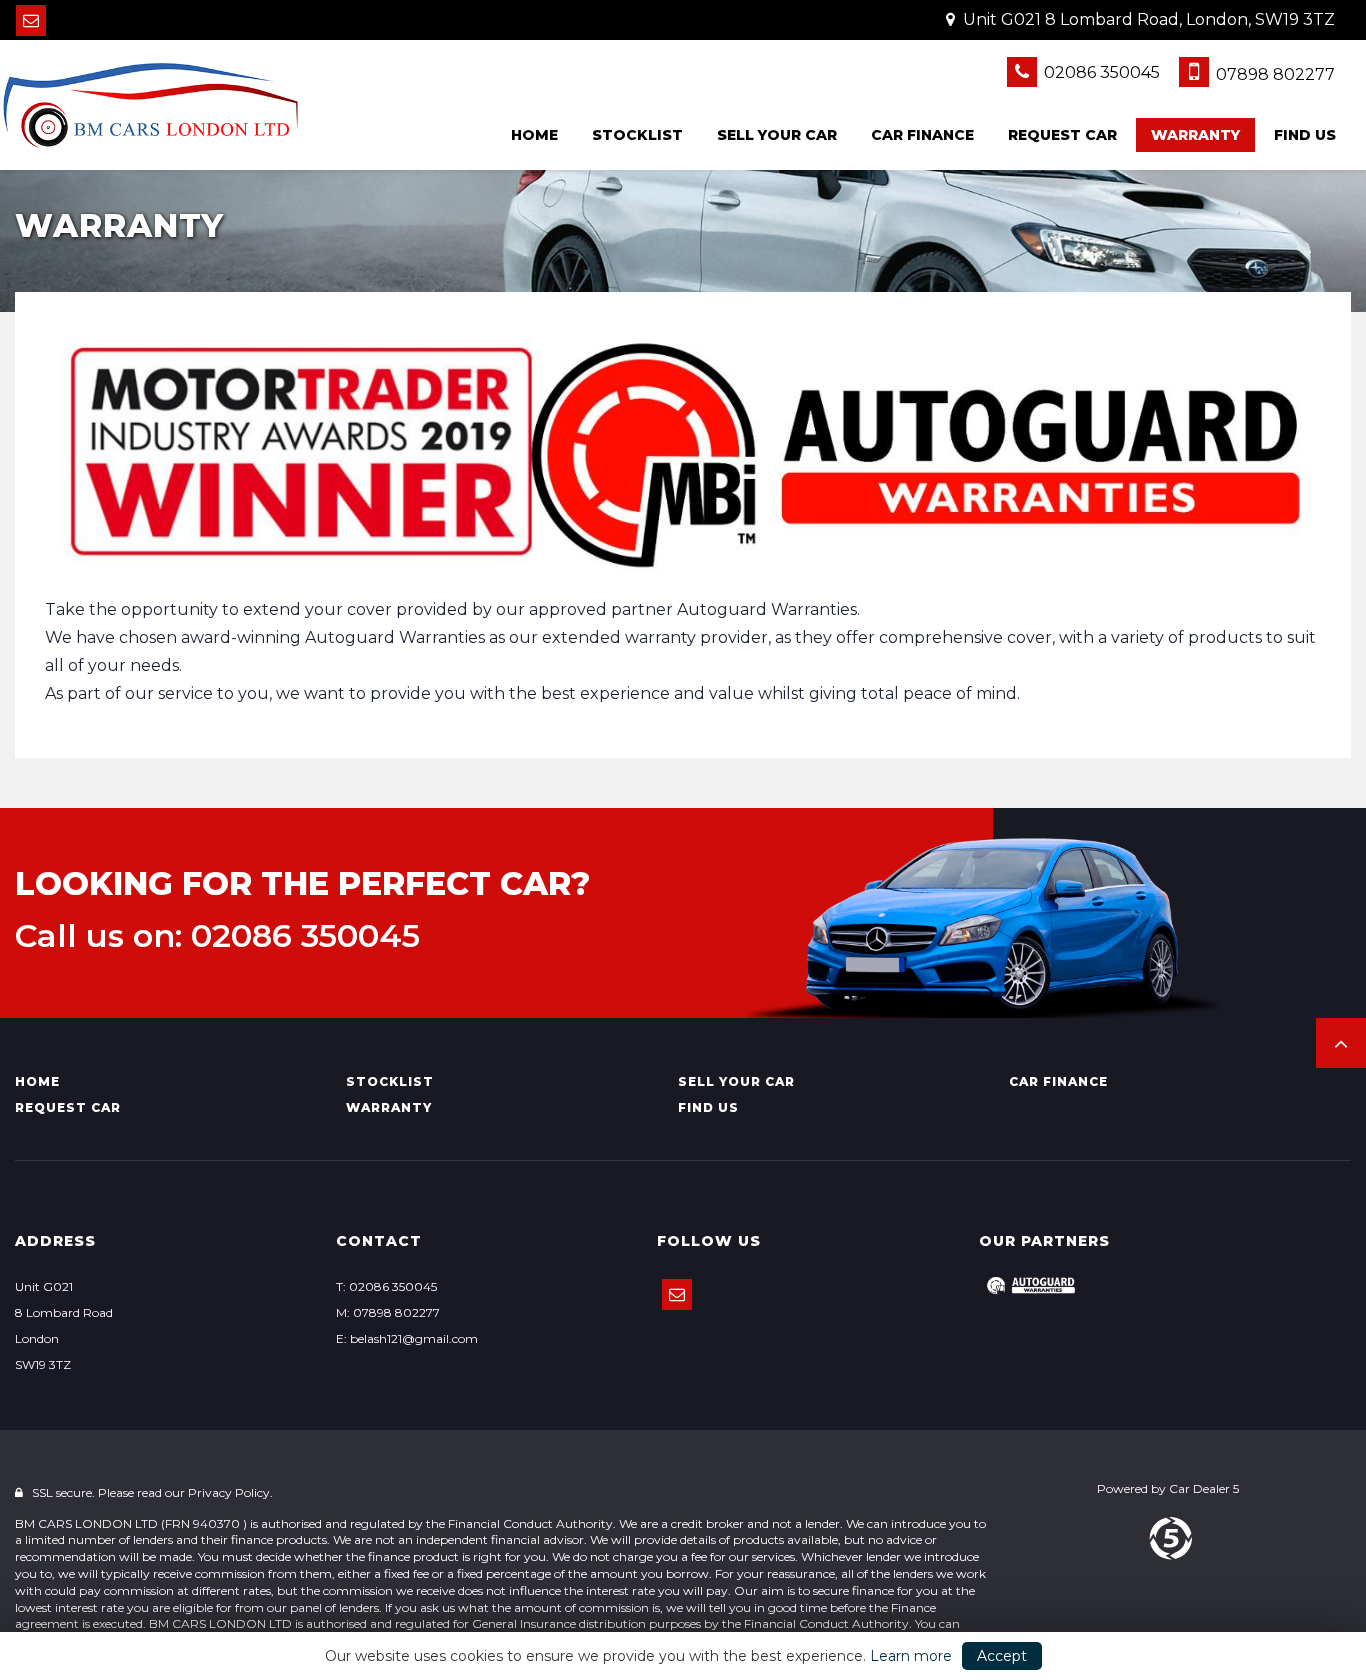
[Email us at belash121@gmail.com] (31, 20)
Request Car (1062, 135)
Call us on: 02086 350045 (217, 936)
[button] (1341, 1043)
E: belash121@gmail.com (407, 1338)
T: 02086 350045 (386, 1286)
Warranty (1195, 135)
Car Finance (922, 135)
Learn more (911, 1656)
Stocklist (637, 135)
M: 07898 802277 (388, 1312)
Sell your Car (777, 135)
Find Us (1305, 135)
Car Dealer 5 (1204, 1488)
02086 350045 (1100, 72)
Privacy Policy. (230, 1492)
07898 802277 (1273, 74)
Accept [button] (1002, 1656)
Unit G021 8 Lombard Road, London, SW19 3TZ (1147, 19)
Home (534, 135)
